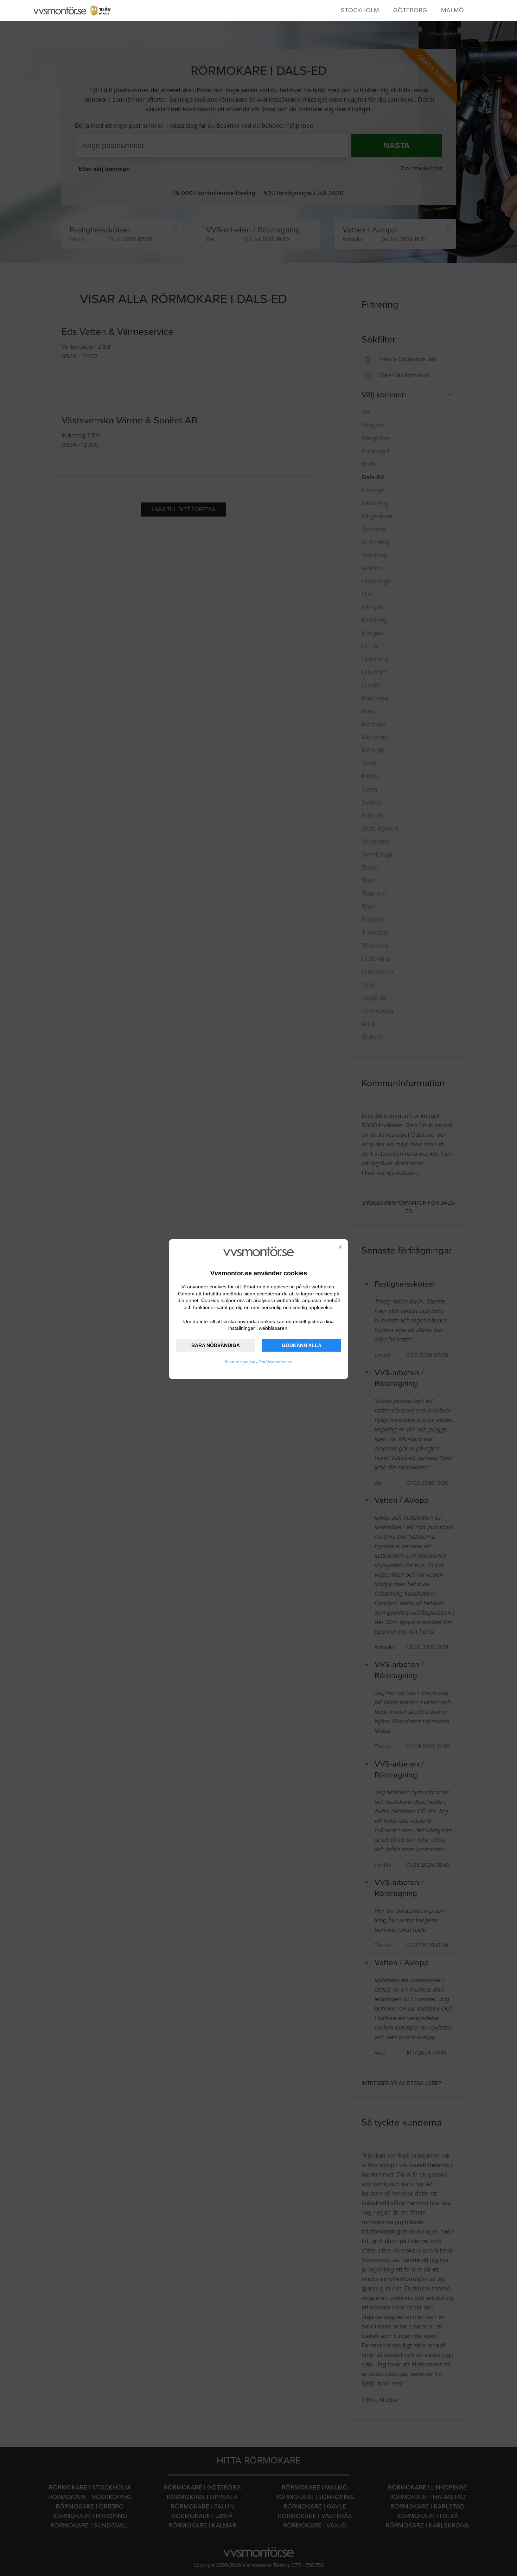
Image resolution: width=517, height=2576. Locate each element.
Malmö (452, 10)
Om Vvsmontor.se (275, 1362)
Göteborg (410, 10)
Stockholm (360, 10)
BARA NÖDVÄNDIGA (216, 1345)
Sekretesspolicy (240, 1362)
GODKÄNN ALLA (302, 1345)
